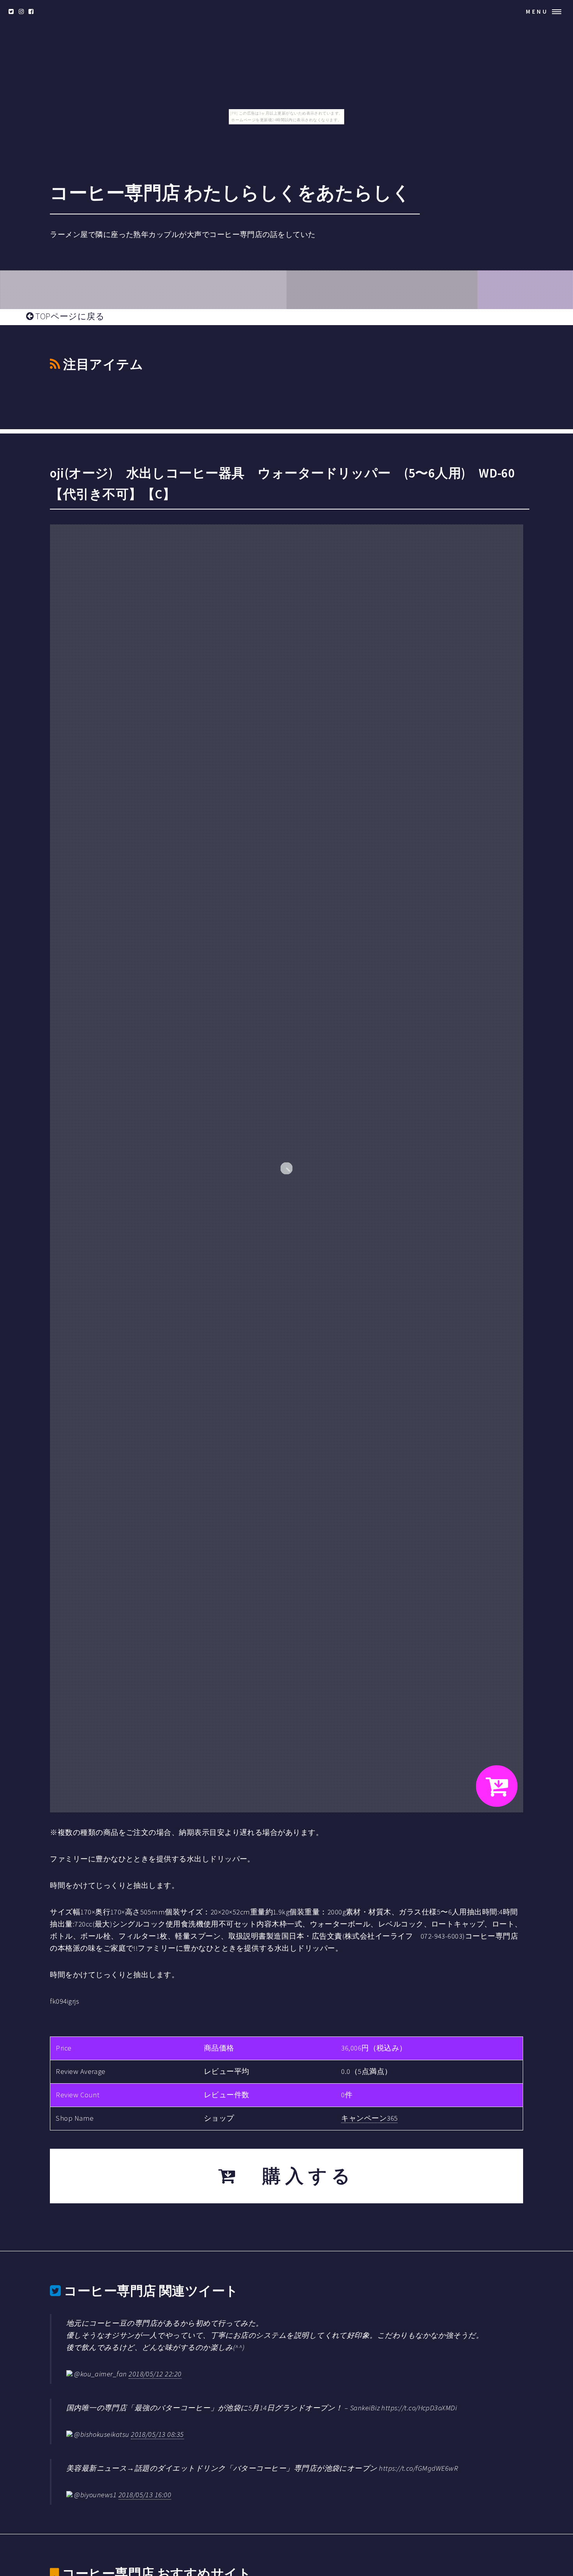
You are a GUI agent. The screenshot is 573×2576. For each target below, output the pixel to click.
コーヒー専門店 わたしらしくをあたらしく (230, 193)
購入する (297, 2176)
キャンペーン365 (369, 2118)
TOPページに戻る (69, 316)
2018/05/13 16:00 (145, 2495)
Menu (537, 11)
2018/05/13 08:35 (157, 2434)
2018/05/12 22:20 (155, 2374)
